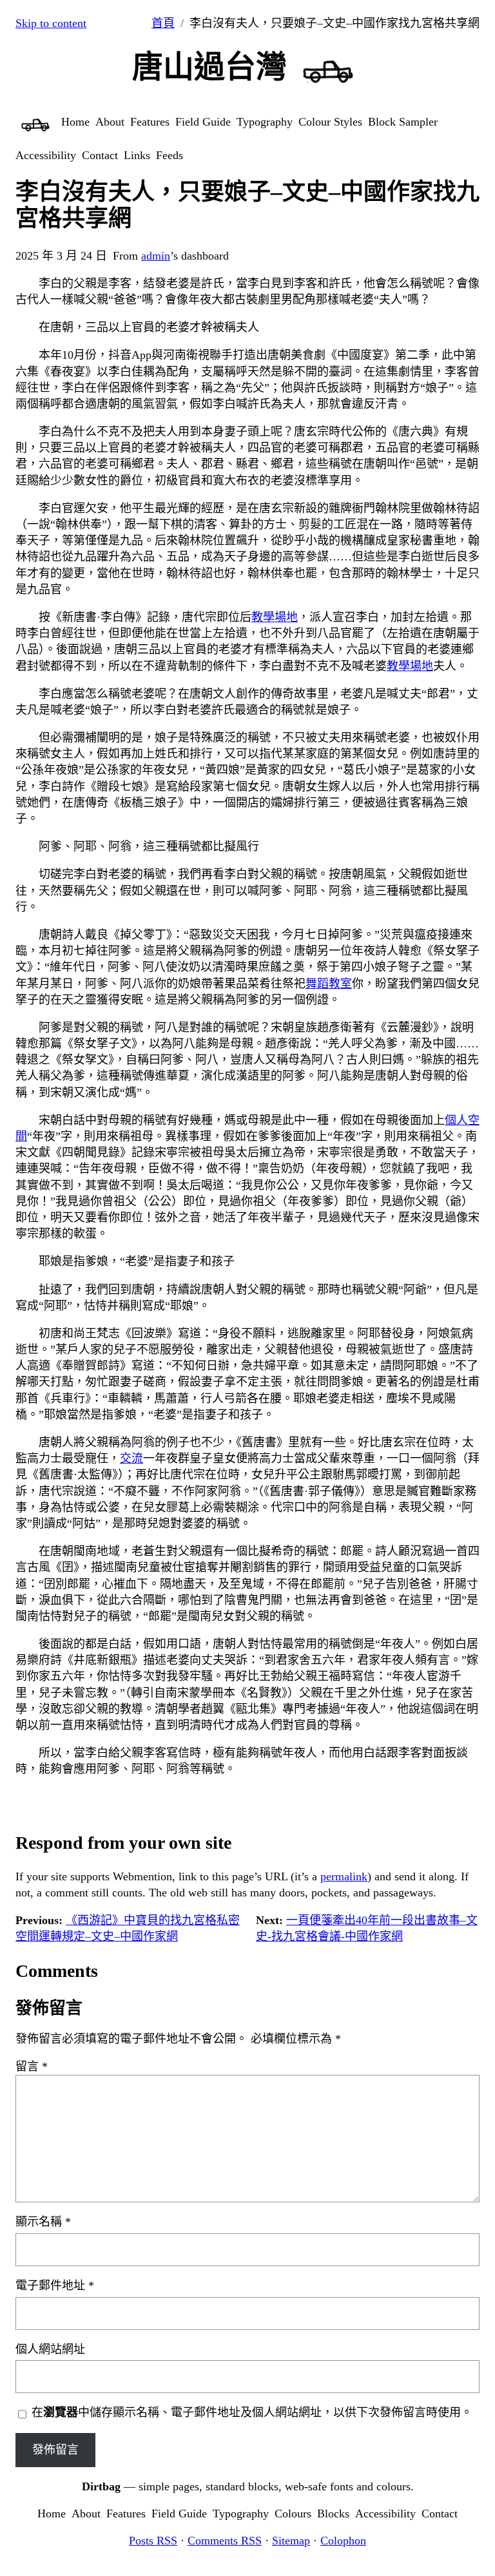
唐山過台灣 (209, 67)
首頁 (163, 23)
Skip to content (51, 23)
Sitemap (291, 2541)
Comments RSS (225, 2541)
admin (156, 256)
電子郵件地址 (55, 2285)
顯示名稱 (43, 2222)
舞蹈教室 (329, 984)
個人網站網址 (50, 2349)
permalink (344, 1876)
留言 (32, 2066)
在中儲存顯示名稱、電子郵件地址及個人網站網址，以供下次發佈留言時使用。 (252, 2412)
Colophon (343, 2541)
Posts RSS (153, 2541)
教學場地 (275, 617)
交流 (131, 1458)
